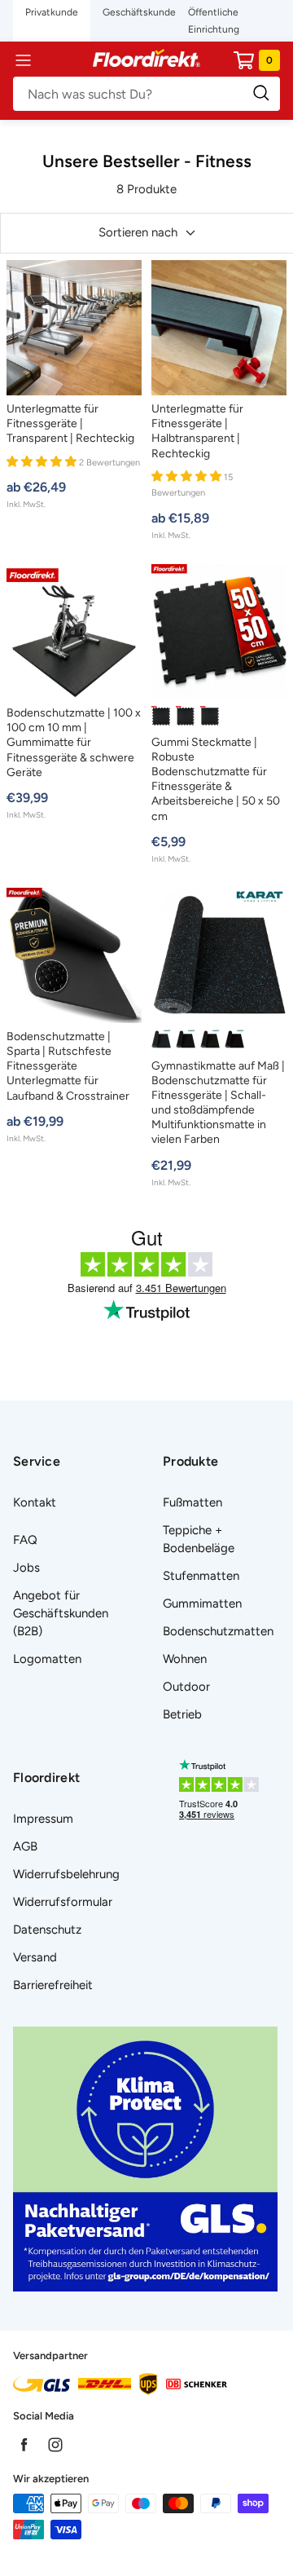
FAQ (25, 1540)
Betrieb (182, 1714)
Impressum (43, 1819)
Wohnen (185, 1659)
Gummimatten (202, 1603)
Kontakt (35, 1502)
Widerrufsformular (63, 1902)
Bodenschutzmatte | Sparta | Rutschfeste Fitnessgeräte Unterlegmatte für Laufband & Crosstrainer (68, 1066)
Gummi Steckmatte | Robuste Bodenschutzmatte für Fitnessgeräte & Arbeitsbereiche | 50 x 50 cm (216, 779)
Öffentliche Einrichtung (214, 21)
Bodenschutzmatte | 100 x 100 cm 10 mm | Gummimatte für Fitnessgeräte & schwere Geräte (74, 743)
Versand (35, 1957)
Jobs (26, 1568)
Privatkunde (52, 12)
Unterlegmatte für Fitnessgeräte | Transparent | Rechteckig (70, 423)
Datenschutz (47, 1930)
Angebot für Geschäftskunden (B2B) (61, 1613)
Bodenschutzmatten (218, 1631)
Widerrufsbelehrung (66, 1874)
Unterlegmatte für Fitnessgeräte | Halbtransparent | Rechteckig (197, 431)
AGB (25, 1846)
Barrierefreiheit (53, 1985)
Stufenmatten (201, 1576)
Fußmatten (192, 1502)
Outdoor (186, 1687)
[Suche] (146, 94)
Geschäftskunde (139, 12)
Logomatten (47, 1659)
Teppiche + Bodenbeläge (199, 1539)
